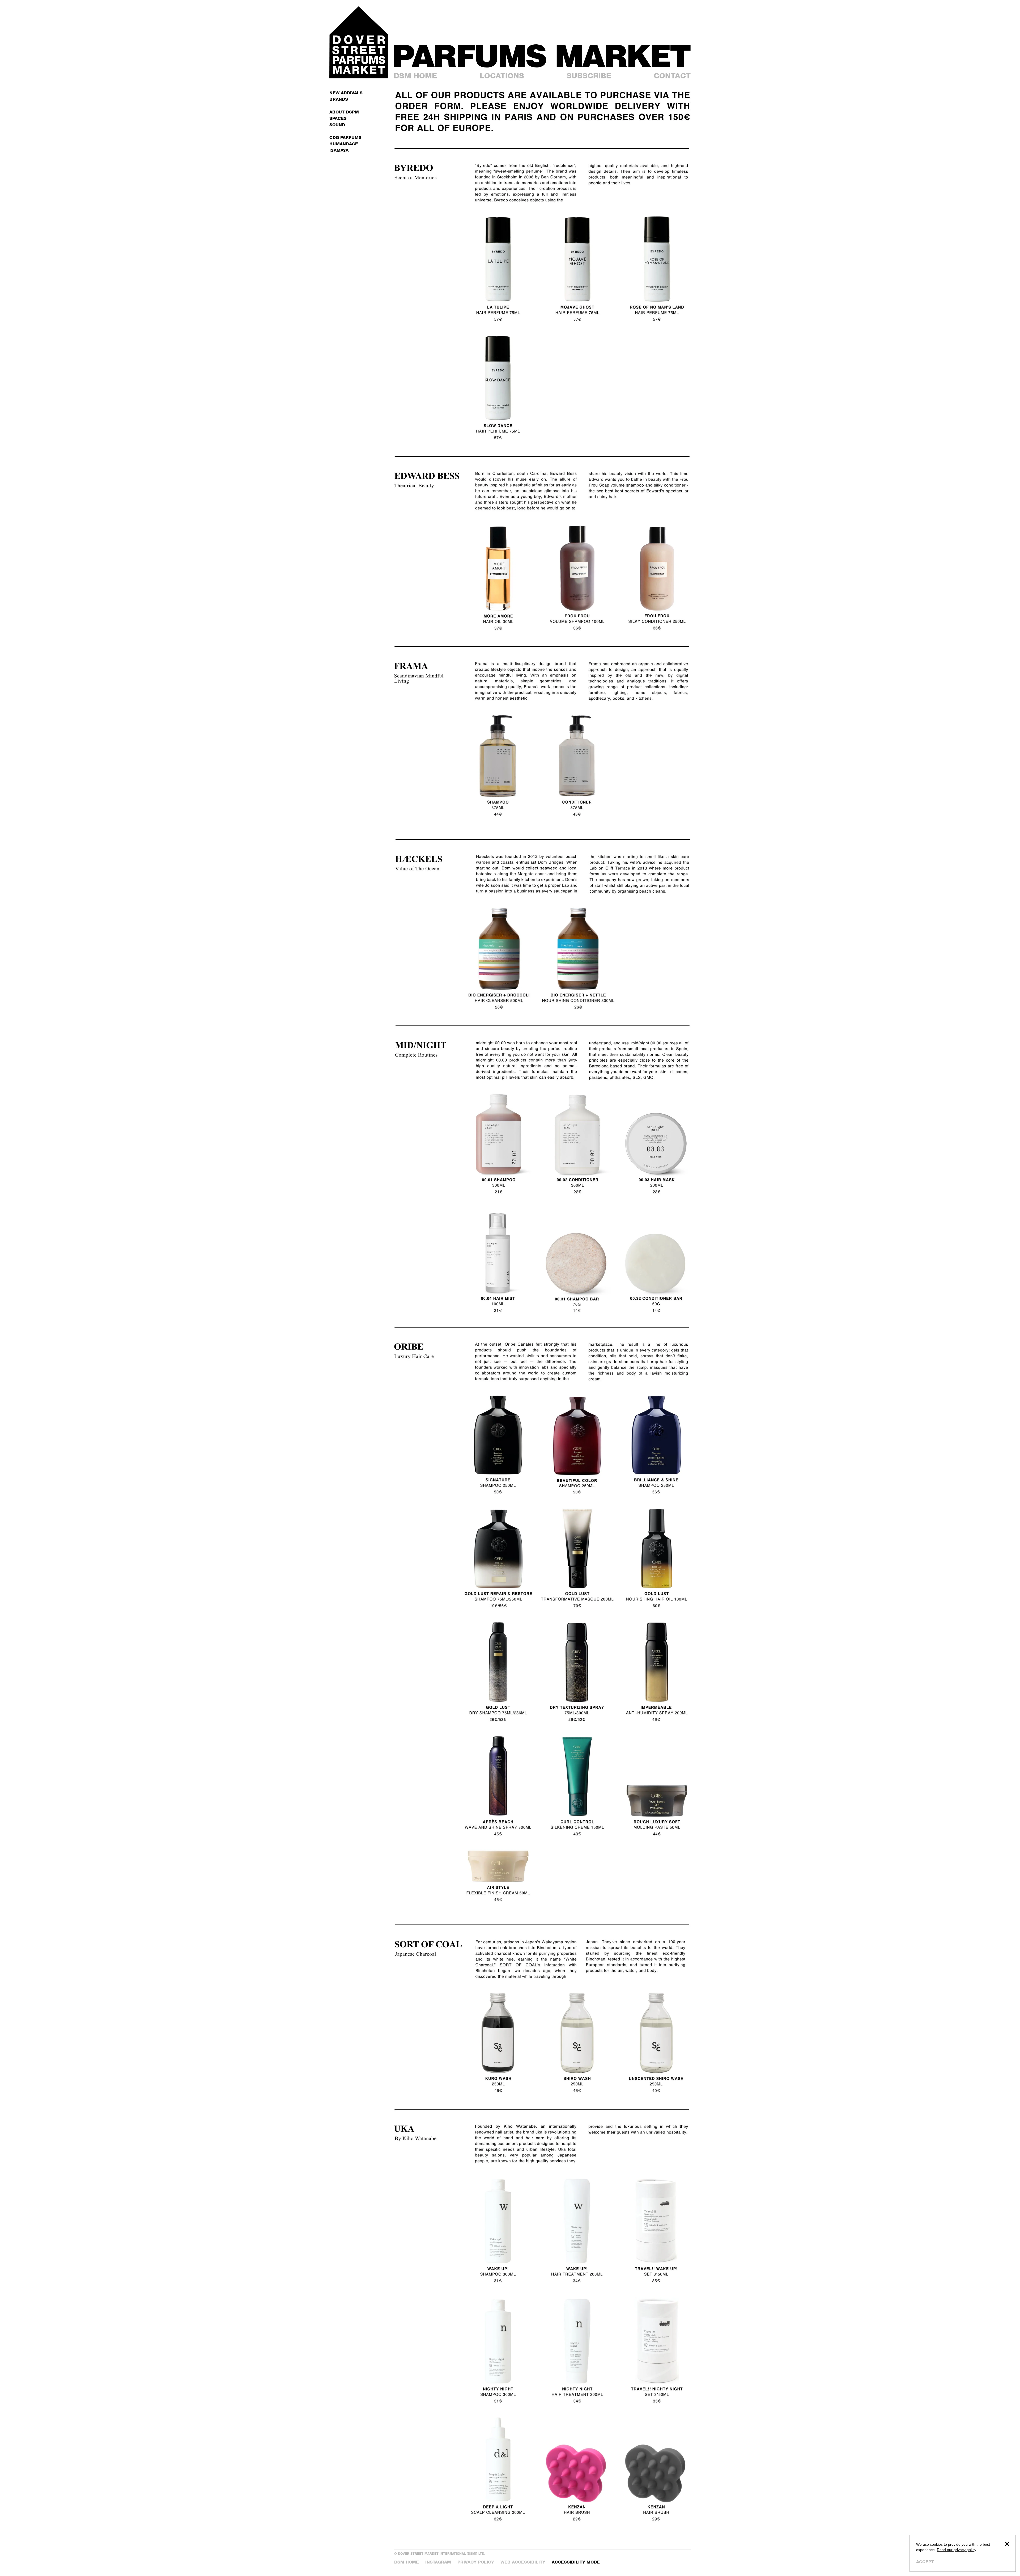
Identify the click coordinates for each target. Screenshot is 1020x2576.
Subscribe (589, 76)
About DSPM (344, 112)
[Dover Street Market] (359, 42)
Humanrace (344, 144)
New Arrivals (346, 93)
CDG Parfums (345, 138)
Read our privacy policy (957, 2550)
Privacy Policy (476, 2562)
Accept (925, 2562)
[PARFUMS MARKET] (542, 56)
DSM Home (415, 76)
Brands (339, 99)
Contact (672, 76)
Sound (337, 125)
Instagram (438, 2562)
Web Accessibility (523, 2562)
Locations (502, 76)
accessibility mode (576, 2562)
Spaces (338, 118)
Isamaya (339, 150)
